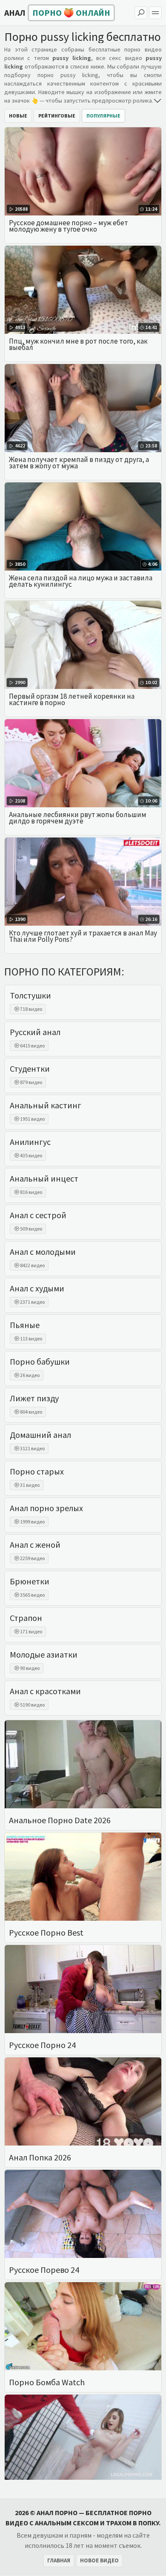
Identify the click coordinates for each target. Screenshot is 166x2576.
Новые (18, 116)
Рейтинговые (57, 116)
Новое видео (99, 2560)
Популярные (103, 116)
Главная (59, 2560)
